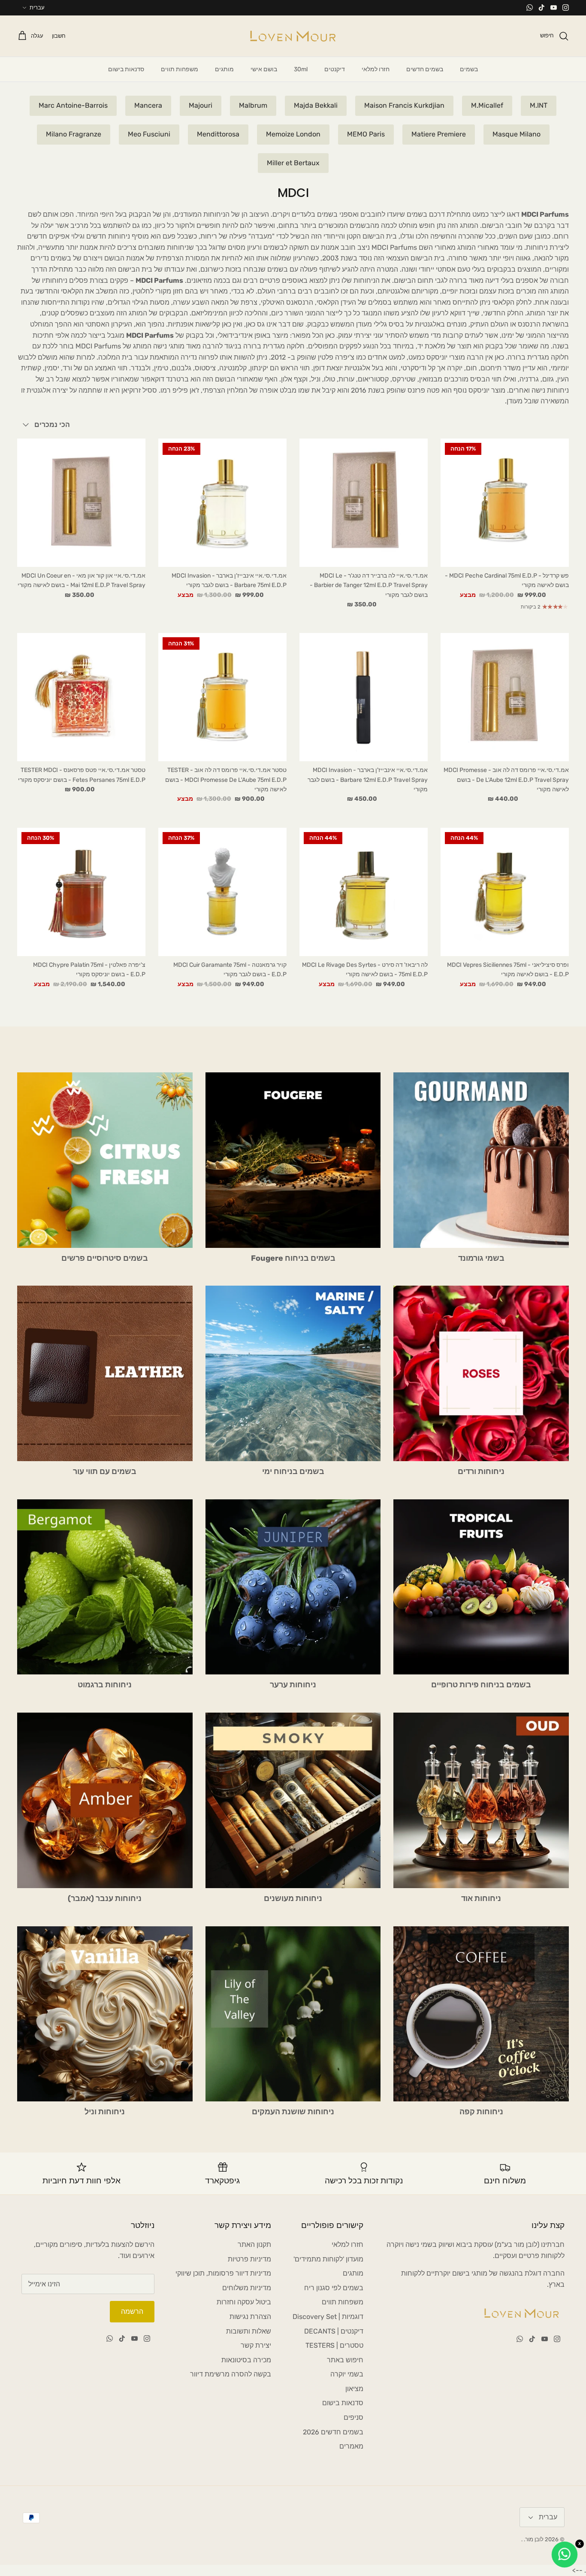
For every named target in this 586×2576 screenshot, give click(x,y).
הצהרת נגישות (250, 2317)
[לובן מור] (293, 36)
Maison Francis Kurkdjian (404, 105)
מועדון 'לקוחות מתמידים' (328, 2259)
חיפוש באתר (345, 2360)
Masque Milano (517, 134)
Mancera (148, 105)
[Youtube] (554, 8)
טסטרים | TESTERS (334, 2345)
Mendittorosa (218, 134)
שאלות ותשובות (249, 2331)
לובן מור (534, 2539)
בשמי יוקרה (347, 2374)
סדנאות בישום (126, 69)
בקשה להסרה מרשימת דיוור (231, 2374)
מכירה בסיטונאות (246, 2360)
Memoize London (293, 134)
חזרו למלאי (376, 69)
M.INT (539, 105)
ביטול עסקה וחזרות (244, 2302)
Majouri (201, 105)
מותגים (224, 69)
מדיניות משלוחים (247, 2288)
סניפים (353, 2417)
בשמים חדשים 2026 (333, 2432)
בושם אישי (264, 69)
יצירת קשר (256, 2345)
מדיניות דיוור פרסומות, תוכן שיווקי (223, 2273)
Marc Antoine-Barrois (73, 105)
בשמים (469, 69)
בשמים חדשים (425, 69)
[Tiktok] (542, 8)
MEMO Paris (366, 134)
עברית (37, 8)
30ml (301, 69)
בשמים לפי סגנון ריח (334, 2288)
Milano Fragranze (74, 134)
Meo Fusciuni (149, 134)
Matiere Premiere (439, 134)
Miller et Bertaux (293, 163)
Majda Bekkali (316, 105)
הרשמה (132, 2311)
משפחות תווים (180, 69)
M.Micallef (487, 105)
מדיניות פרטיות (249, 2259)
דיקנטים (335, 69)
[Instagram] (566, 8)
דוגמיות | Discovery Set (328, 2317)
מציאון (354, 2389)
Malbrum (253, 105)
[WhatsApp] (530, 8)
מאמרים (351, 2446)
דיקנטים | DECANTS (334, 2331)
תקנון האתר (254, 2245)
